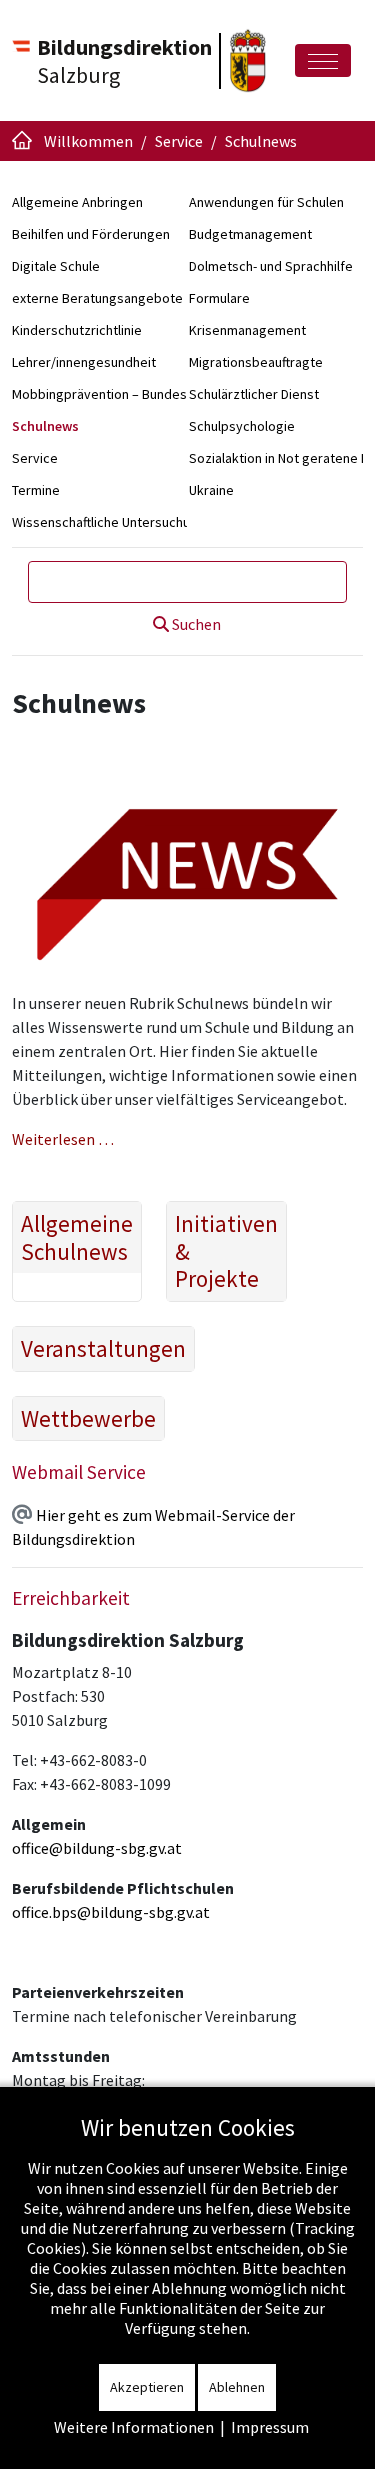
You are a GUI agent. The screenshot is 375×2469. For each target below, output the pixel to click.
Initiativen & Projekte (226, 1251)
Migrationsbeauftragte (256, 362)
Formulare (219, 298)
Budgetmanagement (250, 234)
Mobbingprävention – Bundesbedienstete (137, 394)
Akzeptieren (147, 2387)
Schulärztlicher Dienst (254, 394)
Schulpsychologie (242, 426)
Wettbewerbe (88, 1419)
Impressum (270, 2427)
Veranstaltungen (103, 1349)
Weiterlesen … (63, 1139)
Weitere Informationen (134, 2427)
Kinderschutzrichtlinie (77, 330)
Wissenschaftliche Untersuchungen (116, 522)
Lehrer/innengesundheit (84, 362)
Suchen (195, 624)
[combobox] (187, 582)
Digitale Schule (56, 266)
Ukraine (211, 490)
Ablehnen (237, 2387)
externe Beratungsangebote (97, 298)
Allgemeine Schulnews (77, 1237)
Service (35, 458)
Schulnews (45, 426)
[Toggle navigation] (323, 60)
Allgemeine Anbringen (77, 202)
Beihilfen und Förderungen (91, 234)
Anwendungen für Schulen (266, 202)
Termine (36, 490)
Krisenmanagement (247, 330)
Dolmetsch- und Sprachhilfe (271, 266)
